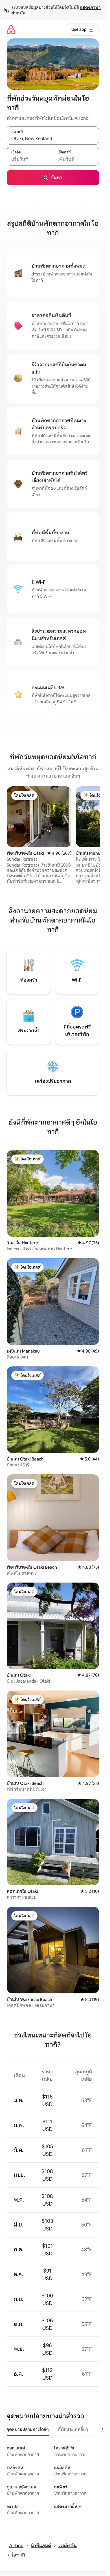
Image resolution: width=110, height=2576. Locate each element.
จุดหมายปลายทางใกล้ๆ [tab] (28, 2429)
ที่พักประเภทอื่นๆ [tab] (73, 2429)
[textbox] (30, 159)
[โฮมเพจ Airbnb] (11, 30)
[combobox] (53, 138)
